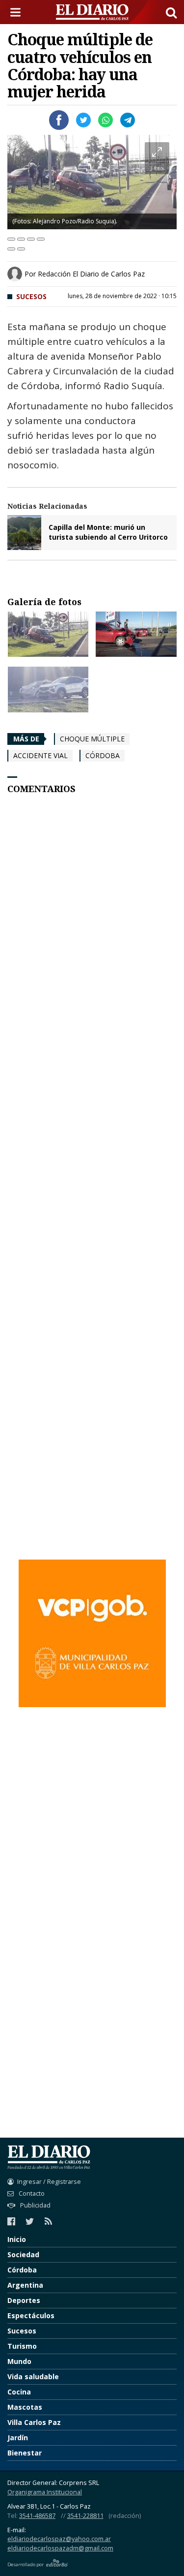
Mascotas (25, 2407)
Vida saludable (33, 2377)
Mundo (19, 2361)
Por (85, 274)
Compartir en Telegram (128, 120)
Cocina (19, 2392)
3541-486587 (37, 2516)
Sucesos (31, 296)
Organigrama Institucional (45, 2492)
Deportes (24, 2300)
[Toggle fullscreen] (31, 239)
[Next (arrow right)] (21, 249)
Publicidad (35, 2205)
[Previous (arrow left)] (11, 249)
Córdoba (103, 755)
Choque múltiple (92, 739)
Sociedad (23, 2254)
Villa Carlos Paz (34, 2422)
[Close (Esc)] (11, 239)
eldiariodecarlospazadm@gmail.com (60, 2548)
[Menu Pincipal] (17, 12)
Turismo (22, 2346)
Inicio (17, 2239)
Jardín (18, 2438)
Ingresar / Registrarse (49, 2182)
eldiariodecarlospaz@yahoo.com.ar (59, 2539)
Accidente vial (40, 755)
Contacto (31, 2193)
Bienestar (25, 2453)
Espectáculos (31, 2315)
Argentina (25, 2285)
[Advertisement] (92, 1205)
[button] (171, 12)
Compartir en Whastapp (105, 120)
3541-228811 (85, 2516)
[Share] (21, 239)
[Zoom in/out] (41, 239)
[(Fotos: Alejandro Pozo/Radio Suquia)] (48, 634)
